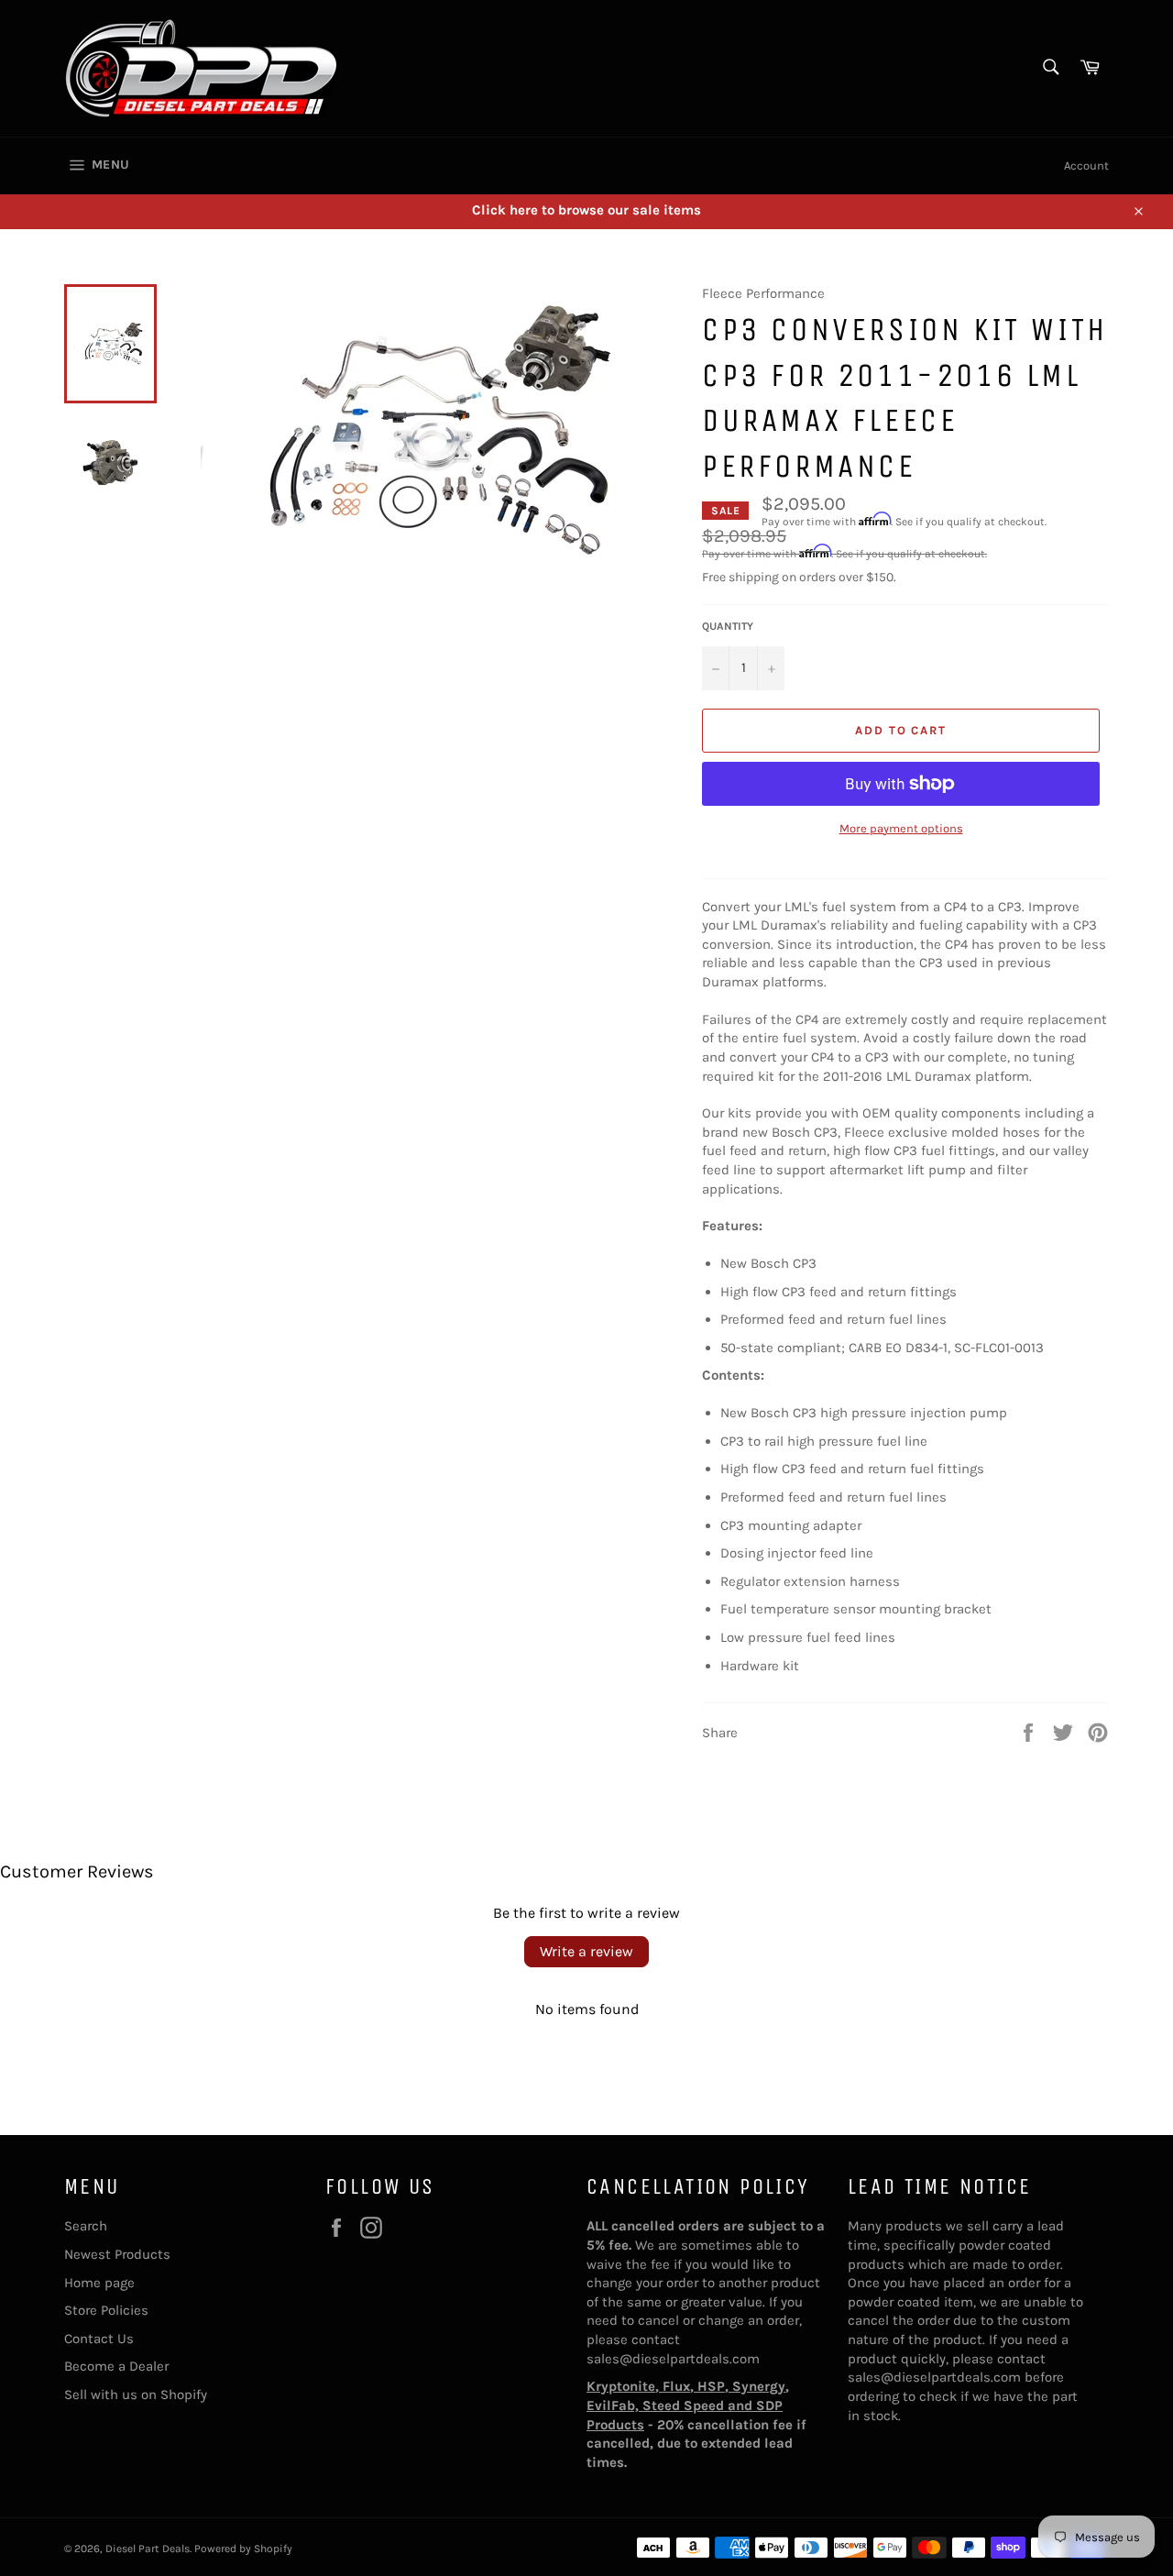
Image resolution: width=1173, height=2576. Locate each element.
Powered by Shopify (243, 2548)
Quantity (728, 626)
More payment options (901, 828)
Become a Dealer (116, 2366)
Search (86, 2226)
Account (1086, 165)
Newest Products (117, 2254)
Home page (99, 2283)
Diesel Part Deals (148, 2548)
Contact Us (99, 2339)
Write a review (586, 1951)
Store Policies (106, 2310)
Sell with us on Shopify (136, 2394)
